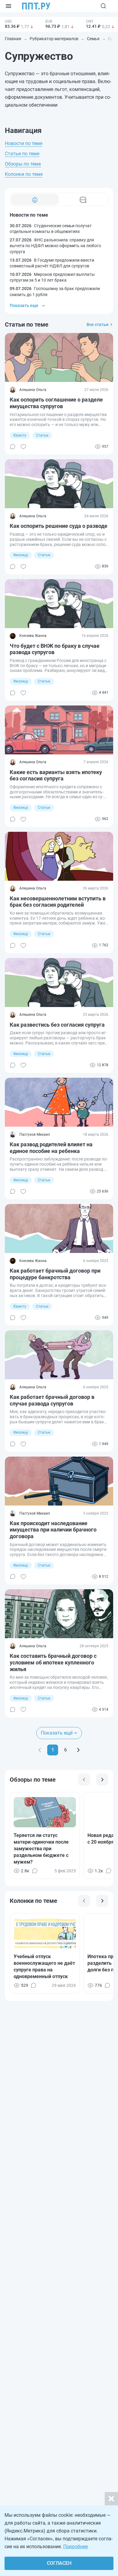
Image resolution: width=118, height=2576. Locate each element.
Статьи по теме (22, 154)
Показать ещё (57, 1733)
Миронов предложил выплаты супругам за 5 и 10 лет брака (52, 277)
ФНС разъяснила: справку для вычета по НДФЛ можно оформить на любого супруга (55, 246)
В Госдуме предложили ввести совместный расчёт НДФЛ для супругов (52, 263)
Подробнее (75, 2547)
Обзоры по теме (23, 164)
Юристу (20, 435)
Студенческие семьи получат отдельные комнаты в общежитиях (51, 229)
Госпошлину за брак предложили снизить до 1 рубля (55, 292)
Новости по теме (24, 143)
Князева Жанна (33, 636)
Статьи (42, 435)
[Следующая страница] (78, 1750)
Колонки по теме (24, 174)
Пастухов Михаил (35, 1135)
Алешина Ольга (33, 390)
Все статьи (97, 324)
